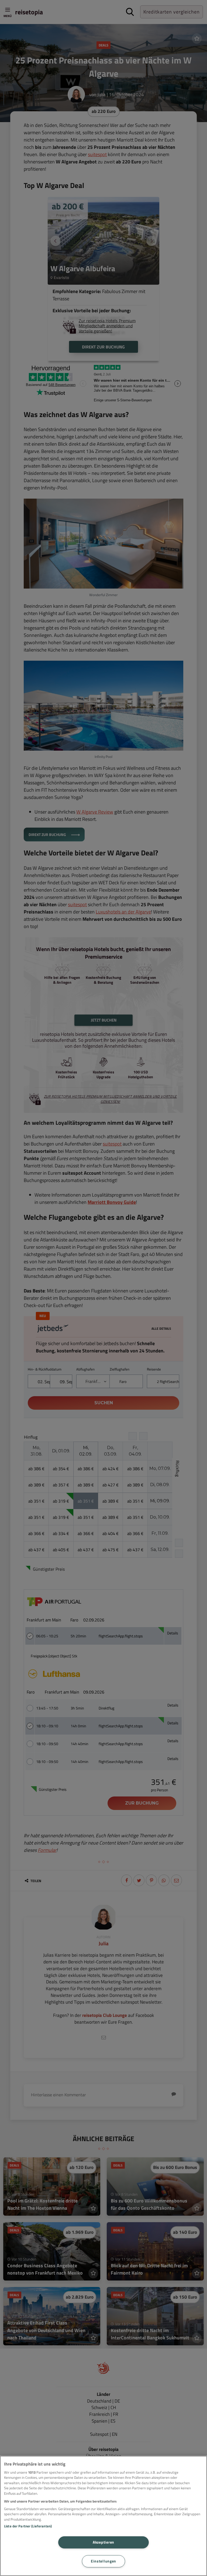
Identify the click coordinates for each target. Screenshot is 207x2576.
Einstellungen (103, 2561)
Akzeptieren (103, 2542)
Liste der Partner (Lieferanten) (28, 2526)
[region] (103, 2516)
